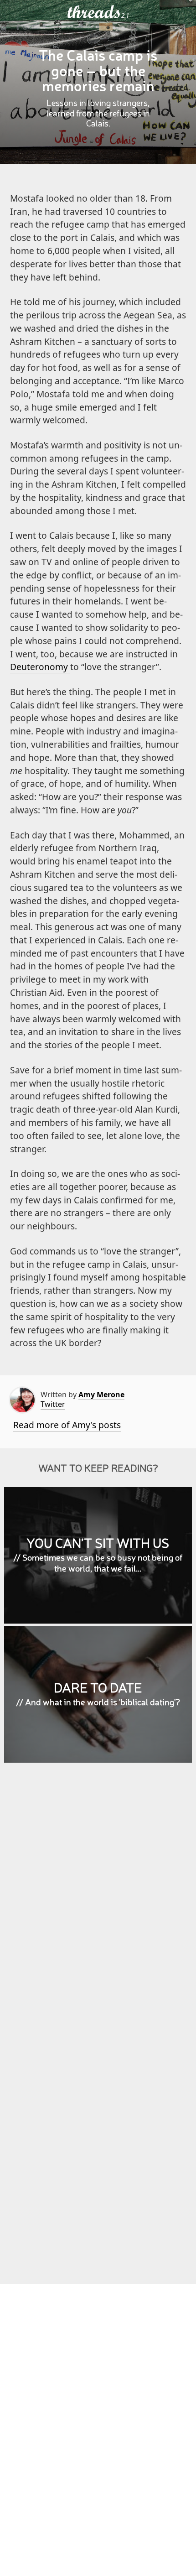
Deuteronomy (40, 667)
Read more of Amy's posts (67, 1425)
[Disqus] (98, 1902)
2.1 (125, 16)
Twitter (53, 1404)
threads (94, 12)
